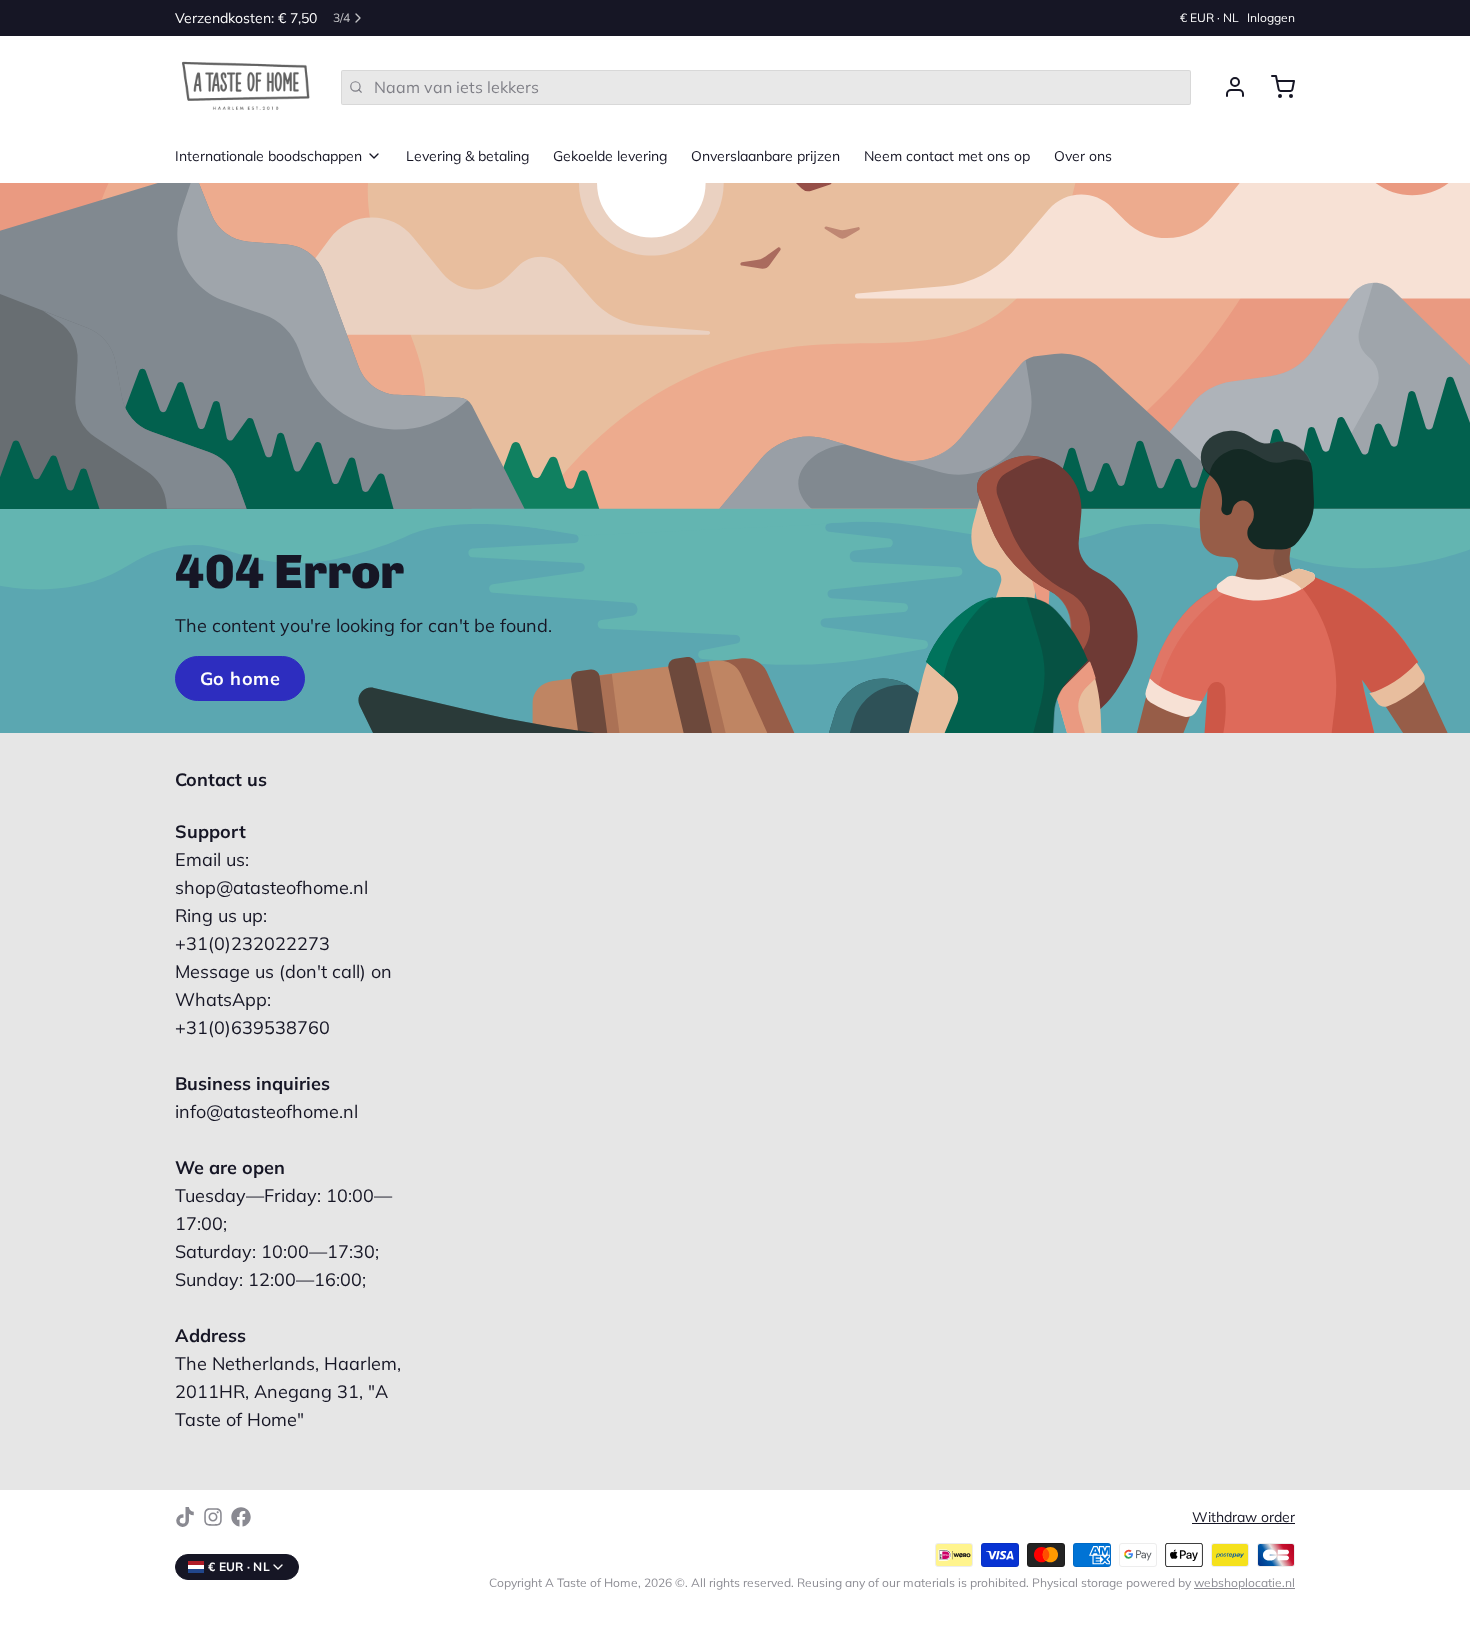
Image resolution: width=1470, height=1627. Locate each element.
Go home (240, 678)
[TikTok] (185, 1517)
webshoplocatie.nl (1244, 1582)
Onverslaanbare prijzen (765, 156)
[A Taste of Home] (246, 87)
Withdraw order (1243, 1517)
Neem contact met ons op (947, 156)
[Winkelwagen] (1275, 87)
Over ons (1083, 156)
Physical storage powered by (1163, 1582)
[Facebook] (241, 1517)
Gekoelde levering (610, 156)
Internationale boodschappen (268, 156)
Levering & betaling (467, 156)
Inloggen (1271, 17)
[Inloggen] (1227, 87)
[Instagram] (213, 1517)
